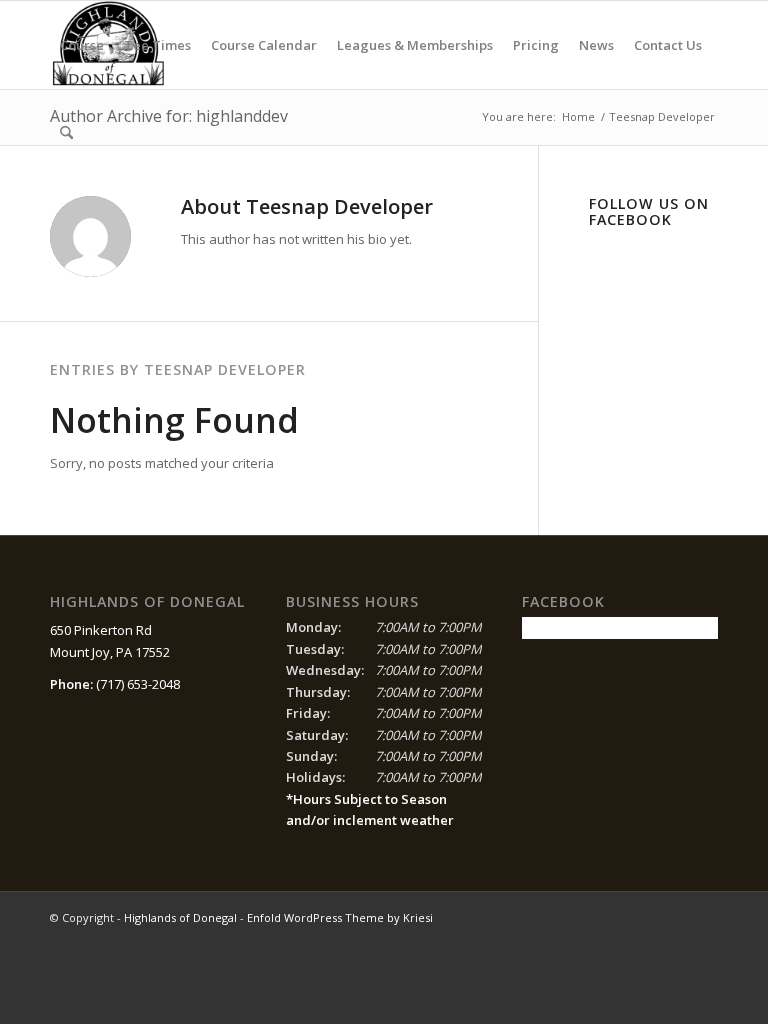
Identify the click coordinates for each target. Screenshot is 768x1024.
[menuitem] (82, 45)
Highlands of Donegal (180, 917)
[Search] (66, 133)
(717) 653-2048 (138, 684)
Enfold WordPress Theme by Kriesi (340, 917)
